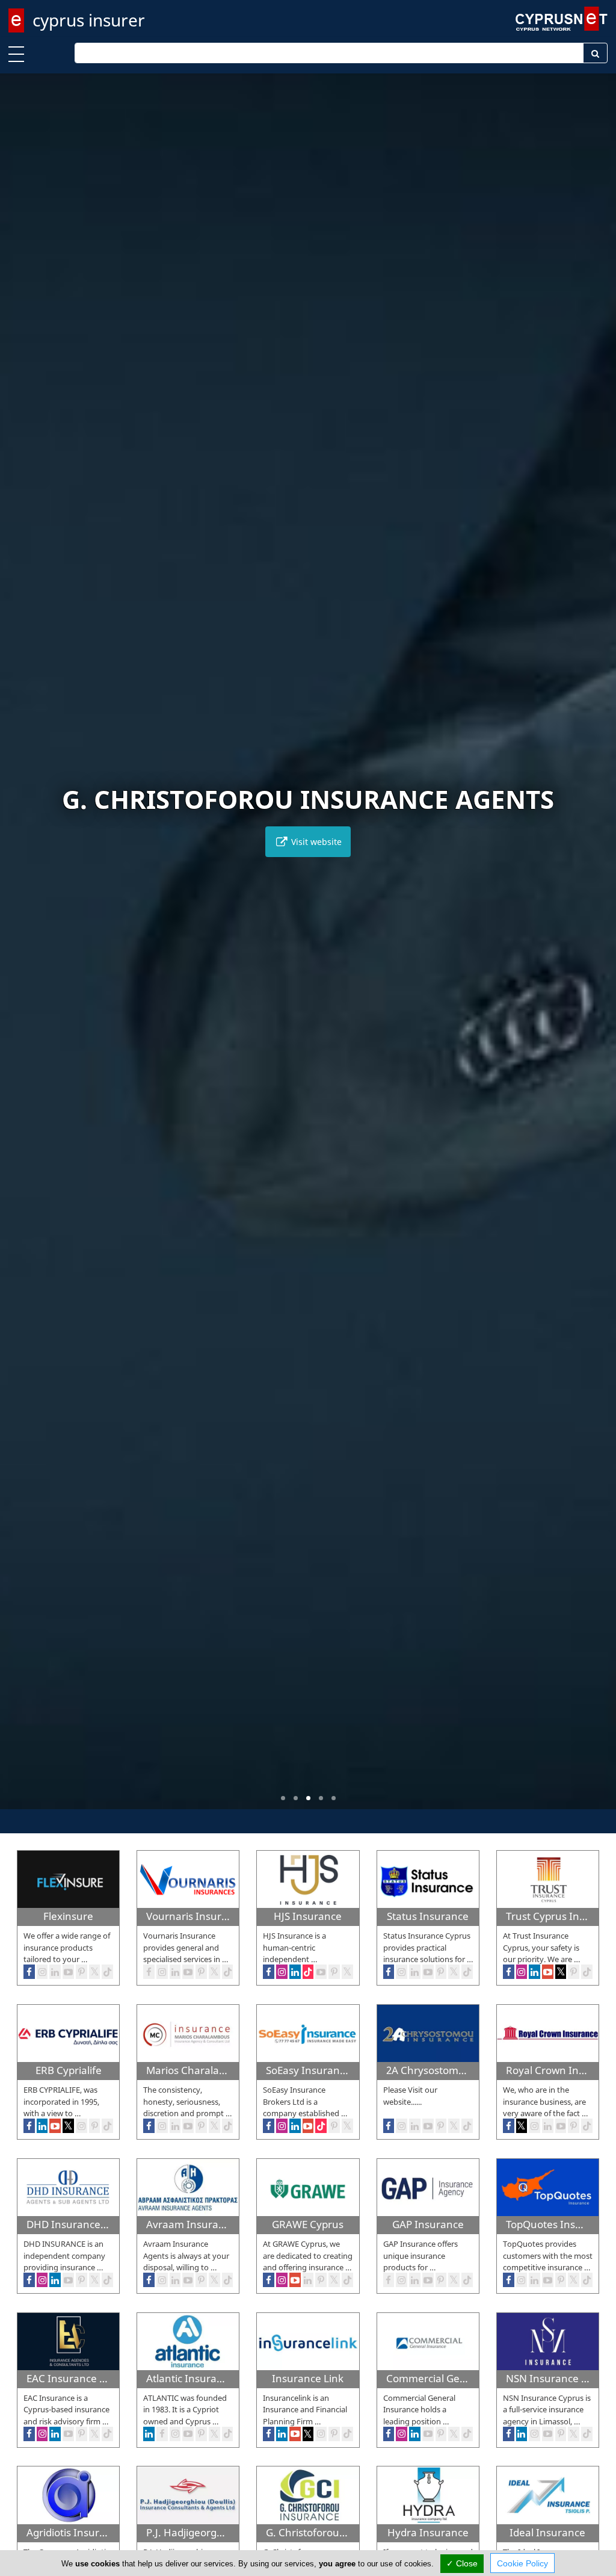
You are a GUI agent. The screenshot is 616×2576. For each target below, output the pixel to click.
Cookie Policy (522, 2563)
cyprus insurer (89, 20)
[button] (283, 1798)
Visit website (315, 842)
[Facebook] (389, 1972)
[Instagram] (402, 1972)
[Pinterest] (441, 1972)
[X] (454, 1972)
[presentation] (20, 950)
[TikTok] (467, 1972)
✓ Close (462, 2563)
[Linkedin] (415, 1972)
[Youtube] (428, 1972)
